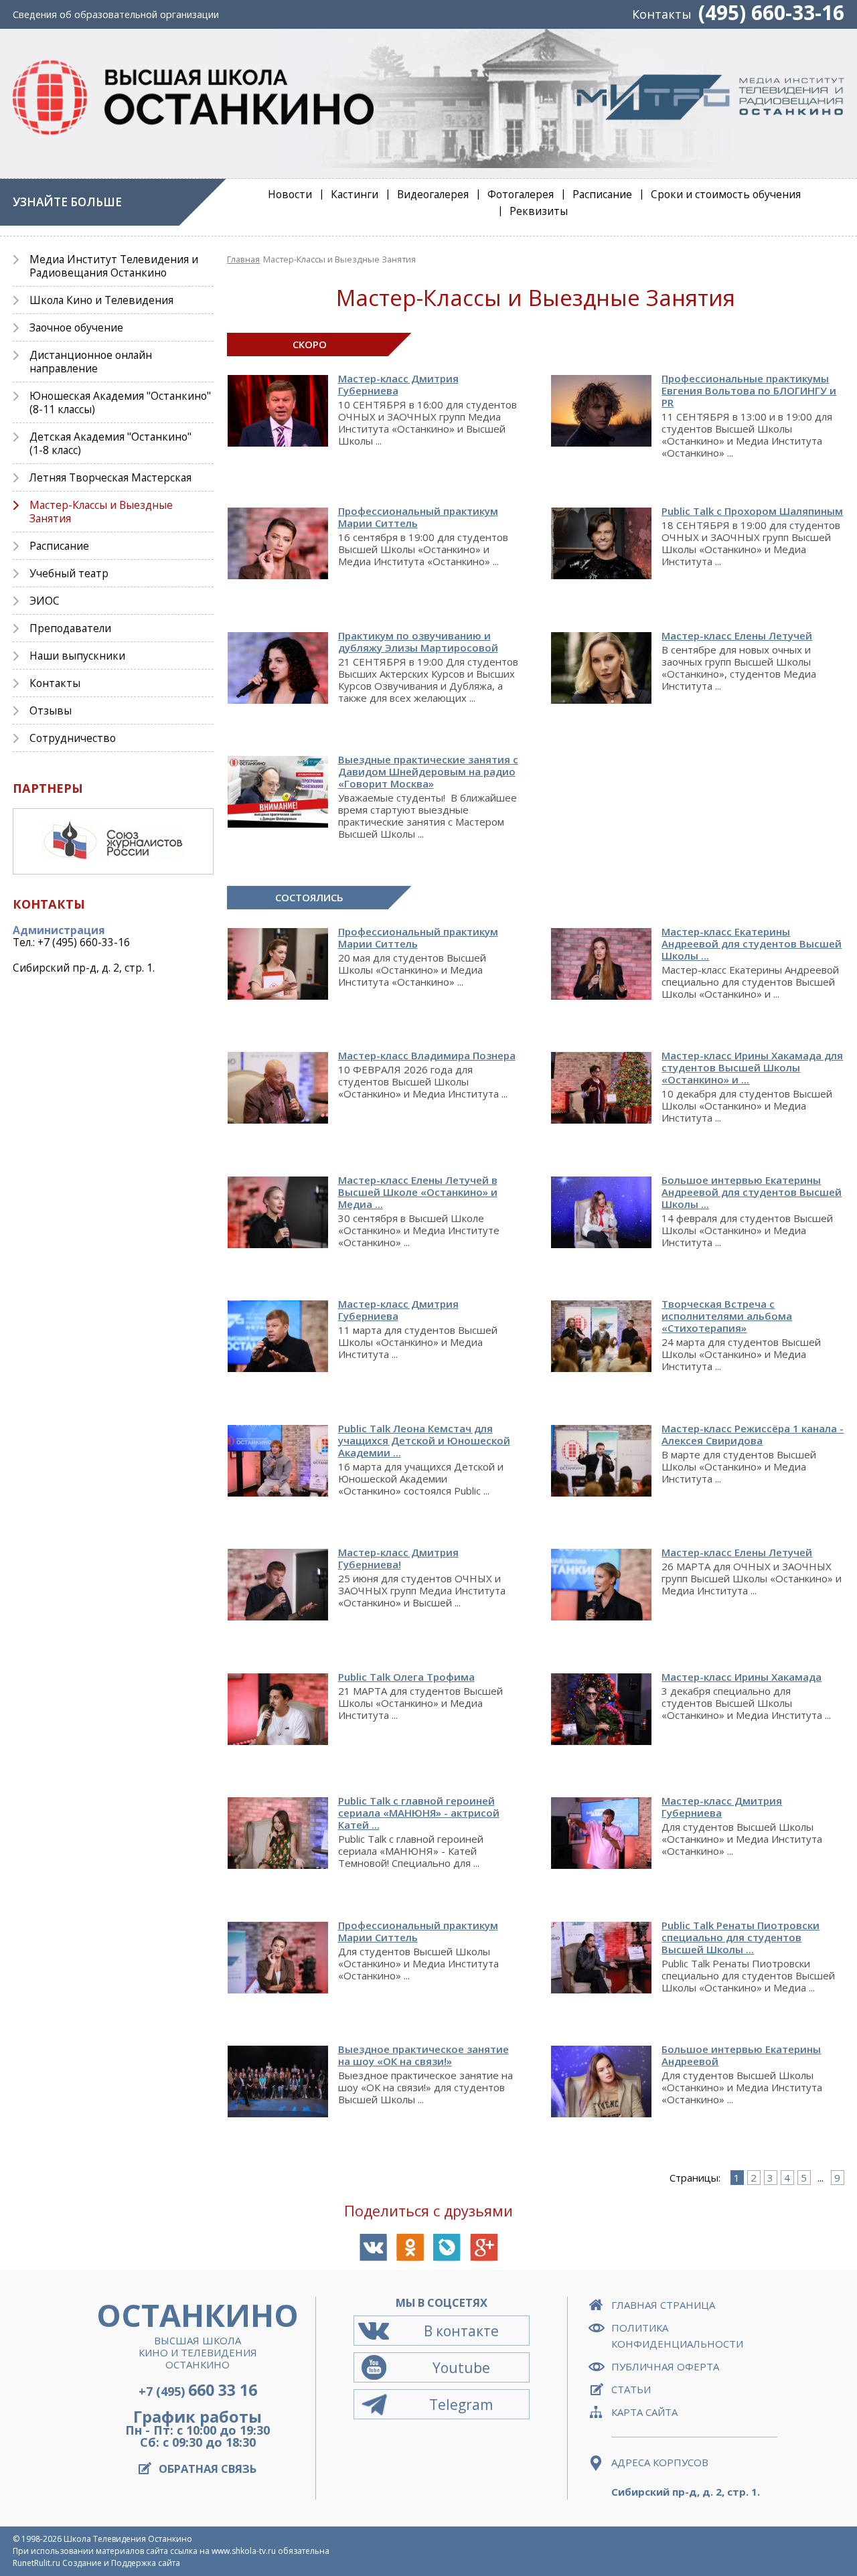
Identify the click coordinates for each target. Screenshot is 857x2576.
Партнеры (48, 788)
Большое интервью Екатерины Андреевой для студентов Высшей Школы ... (752, 1192)
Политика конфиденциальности (677, 2336)
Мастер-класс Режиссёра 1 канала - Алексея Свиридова (753, 1434)
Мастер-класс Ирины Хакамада (742, 1677)
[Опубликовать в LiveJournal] (447, 2248)
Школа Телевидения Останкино (128, 2539)
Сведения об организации (116, 14)
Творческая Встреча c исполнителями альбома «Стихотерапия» (727, 1316)
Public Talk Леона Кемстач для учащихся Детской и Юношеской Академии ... (424, 1440)
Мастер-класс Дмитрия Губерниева (398, 384)
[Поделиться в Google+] (484, 2248)
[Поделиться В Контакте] (373, 2248)
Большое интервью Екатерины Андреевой (741, 2055)
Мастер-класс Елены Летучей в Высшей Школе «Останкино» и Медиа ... (418, 1192)
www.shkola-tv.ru (244, 2551)
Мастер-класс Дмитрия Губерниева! (398, 1558)
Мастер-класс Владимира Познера (427, 1055)
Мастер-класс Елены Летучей (737, 635)
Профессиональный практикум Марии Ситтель (418, 937)
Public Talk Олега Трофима (406, 1677)
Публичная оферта (665, 2366)
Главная (243, 259)
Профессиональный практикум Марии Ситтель (418, 517)
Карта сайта (644, 2412)
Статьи (631, 2389)
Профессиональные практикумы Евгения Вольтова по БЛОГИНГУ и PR (749, 390)
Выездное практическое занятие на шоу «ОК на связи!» (423, 2055)
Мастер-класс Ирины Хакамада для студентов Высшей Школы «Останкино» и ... (752, 1067)
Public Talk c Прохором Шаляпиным (752, 511)
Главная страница (663, 2305)
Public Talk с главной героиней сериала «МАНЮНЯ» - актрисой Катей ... (419, 1813)
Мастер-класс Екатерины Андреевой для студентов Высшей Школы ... (752, 943)
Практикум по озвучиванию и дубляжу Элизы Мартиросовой (418, 641)
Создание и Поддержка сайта (121, 2563)
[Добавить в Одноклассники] (410, 2248)
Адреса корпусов (660, 2462)
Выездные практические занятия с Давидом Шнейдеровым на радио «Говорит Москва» (428, 771)
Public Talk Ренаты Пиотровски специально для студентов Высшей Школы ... (741, 1937)
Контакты (662, 14)
